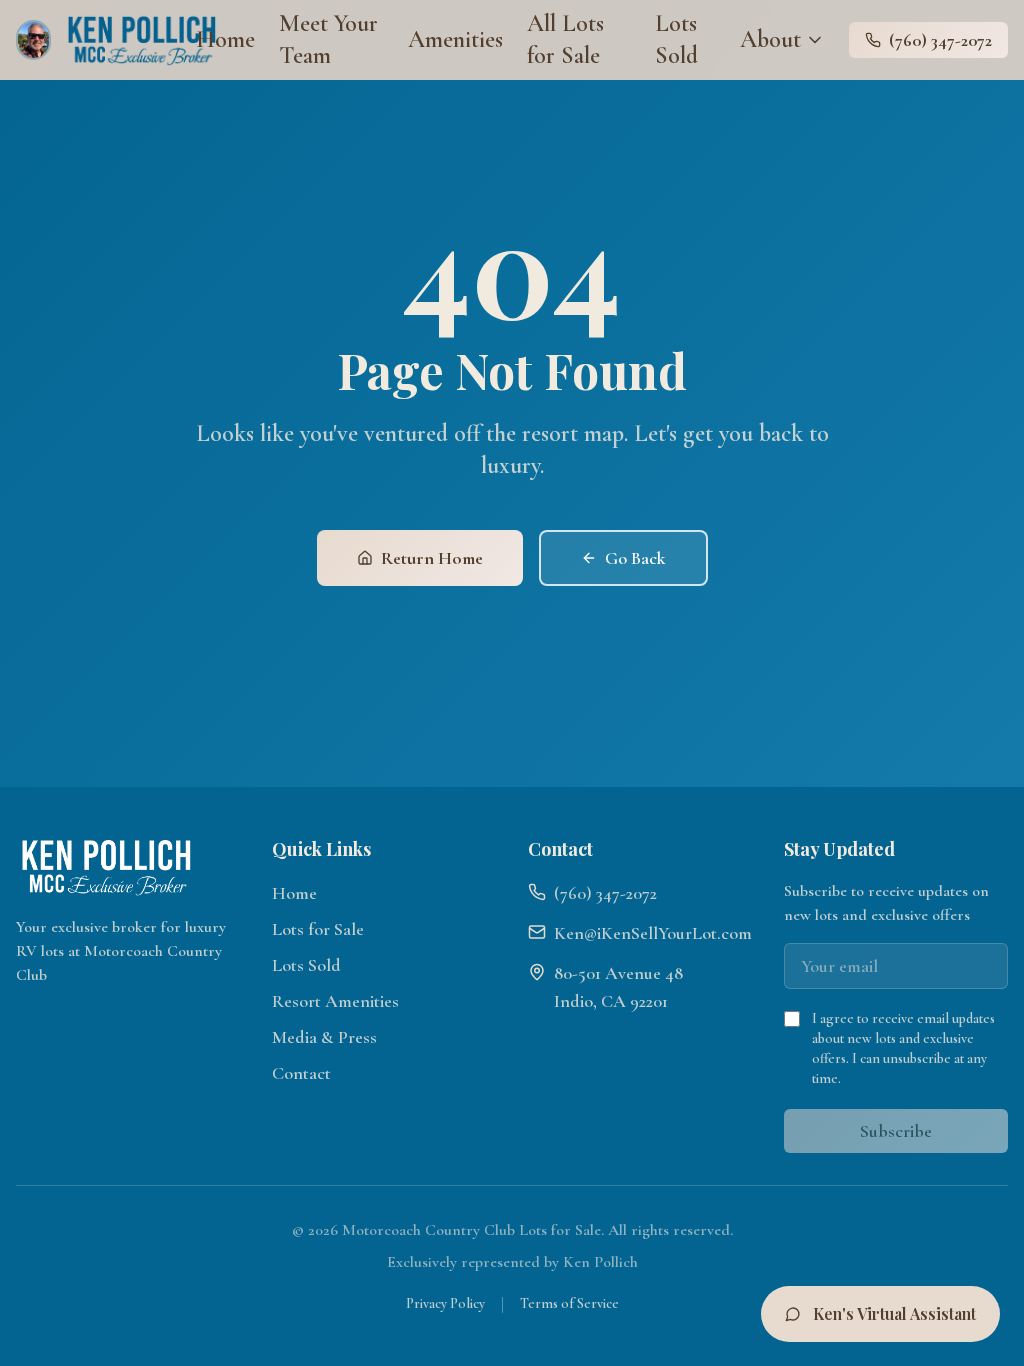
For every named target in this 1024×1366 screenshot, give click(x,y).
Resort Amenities (335, 1001)
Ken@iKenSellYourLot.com (653, 933)
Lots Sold (676, 39)
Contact (301, 1073)
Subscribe (896, 1131)
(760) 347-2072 (940, 40)
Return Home (432, 558)
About (770, 39)
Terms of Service (569, 1303)
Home (225, 39)
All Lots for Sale (565, 39)
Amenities (455, 39)
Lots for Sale (318, 929)
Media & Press (324, 1037)
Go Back (635, 558)
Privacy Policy (445, 1303)
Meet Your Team (328, 39)
